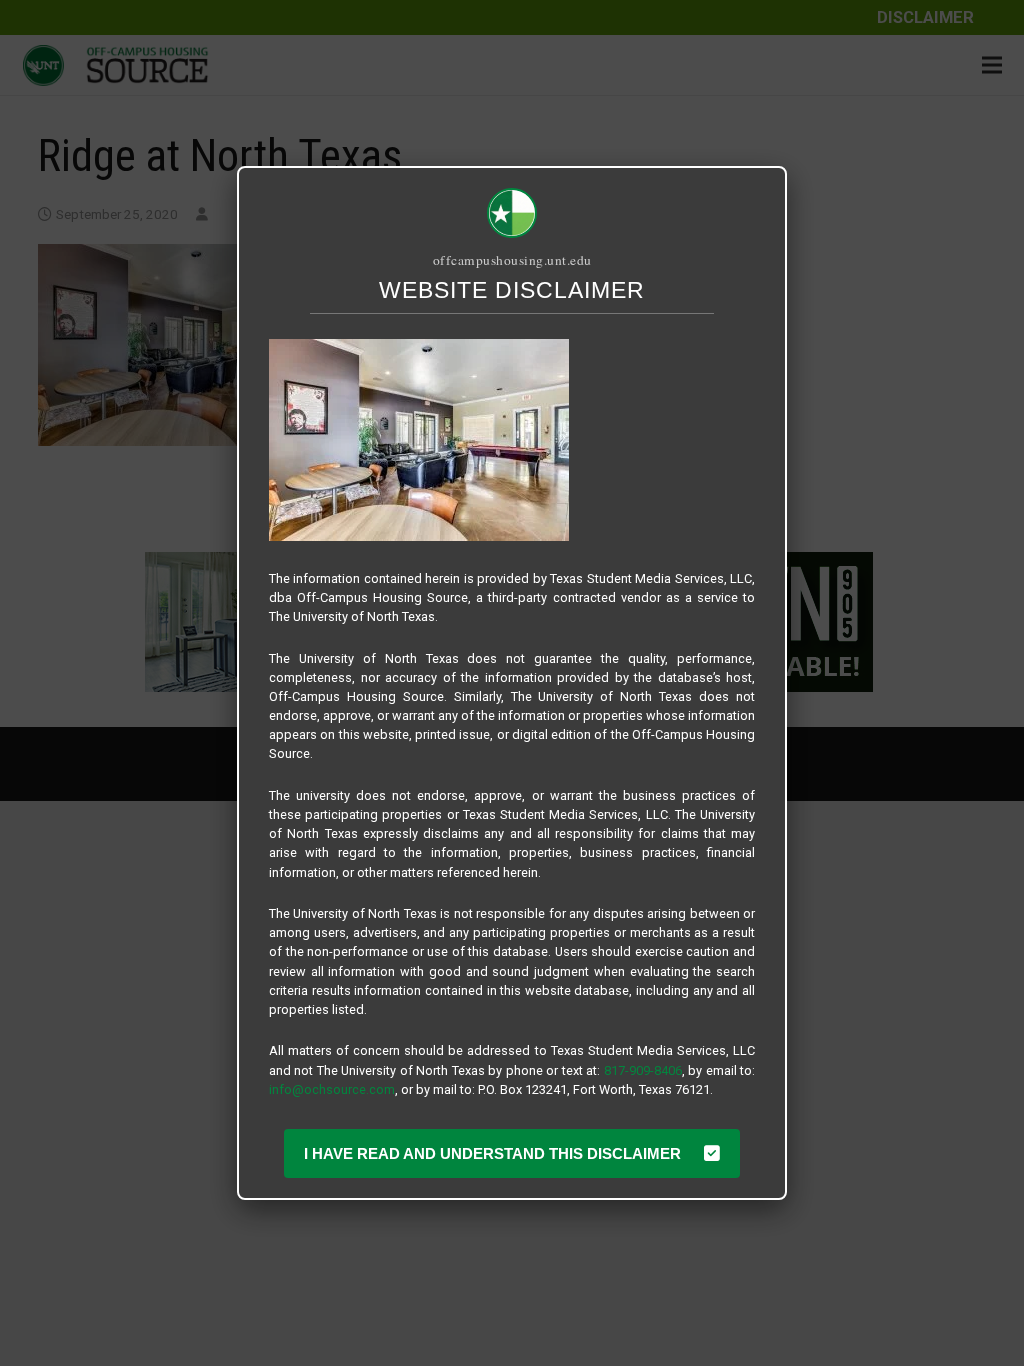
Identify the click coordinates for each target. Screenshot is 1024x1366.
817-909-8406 (643, 1070)
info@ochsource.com (332, 1089)
